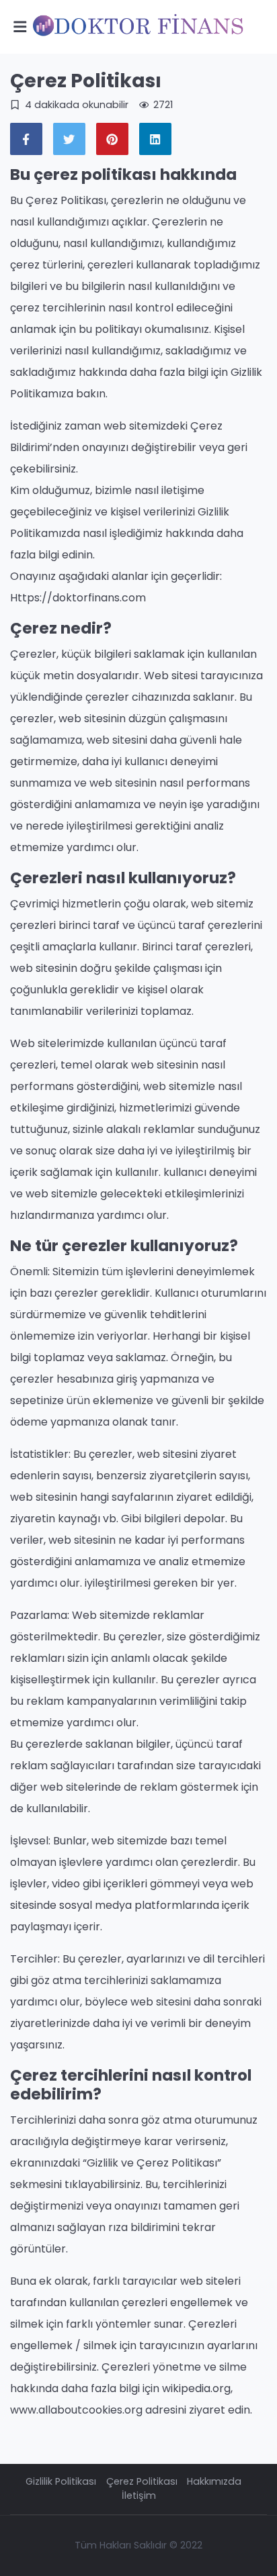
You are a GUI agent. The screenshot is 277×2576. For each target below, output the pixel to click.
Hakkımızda (214, 2481)
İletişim (139, 2495)
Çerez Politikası (142, 2481)
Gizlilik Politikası (61, 2481)
